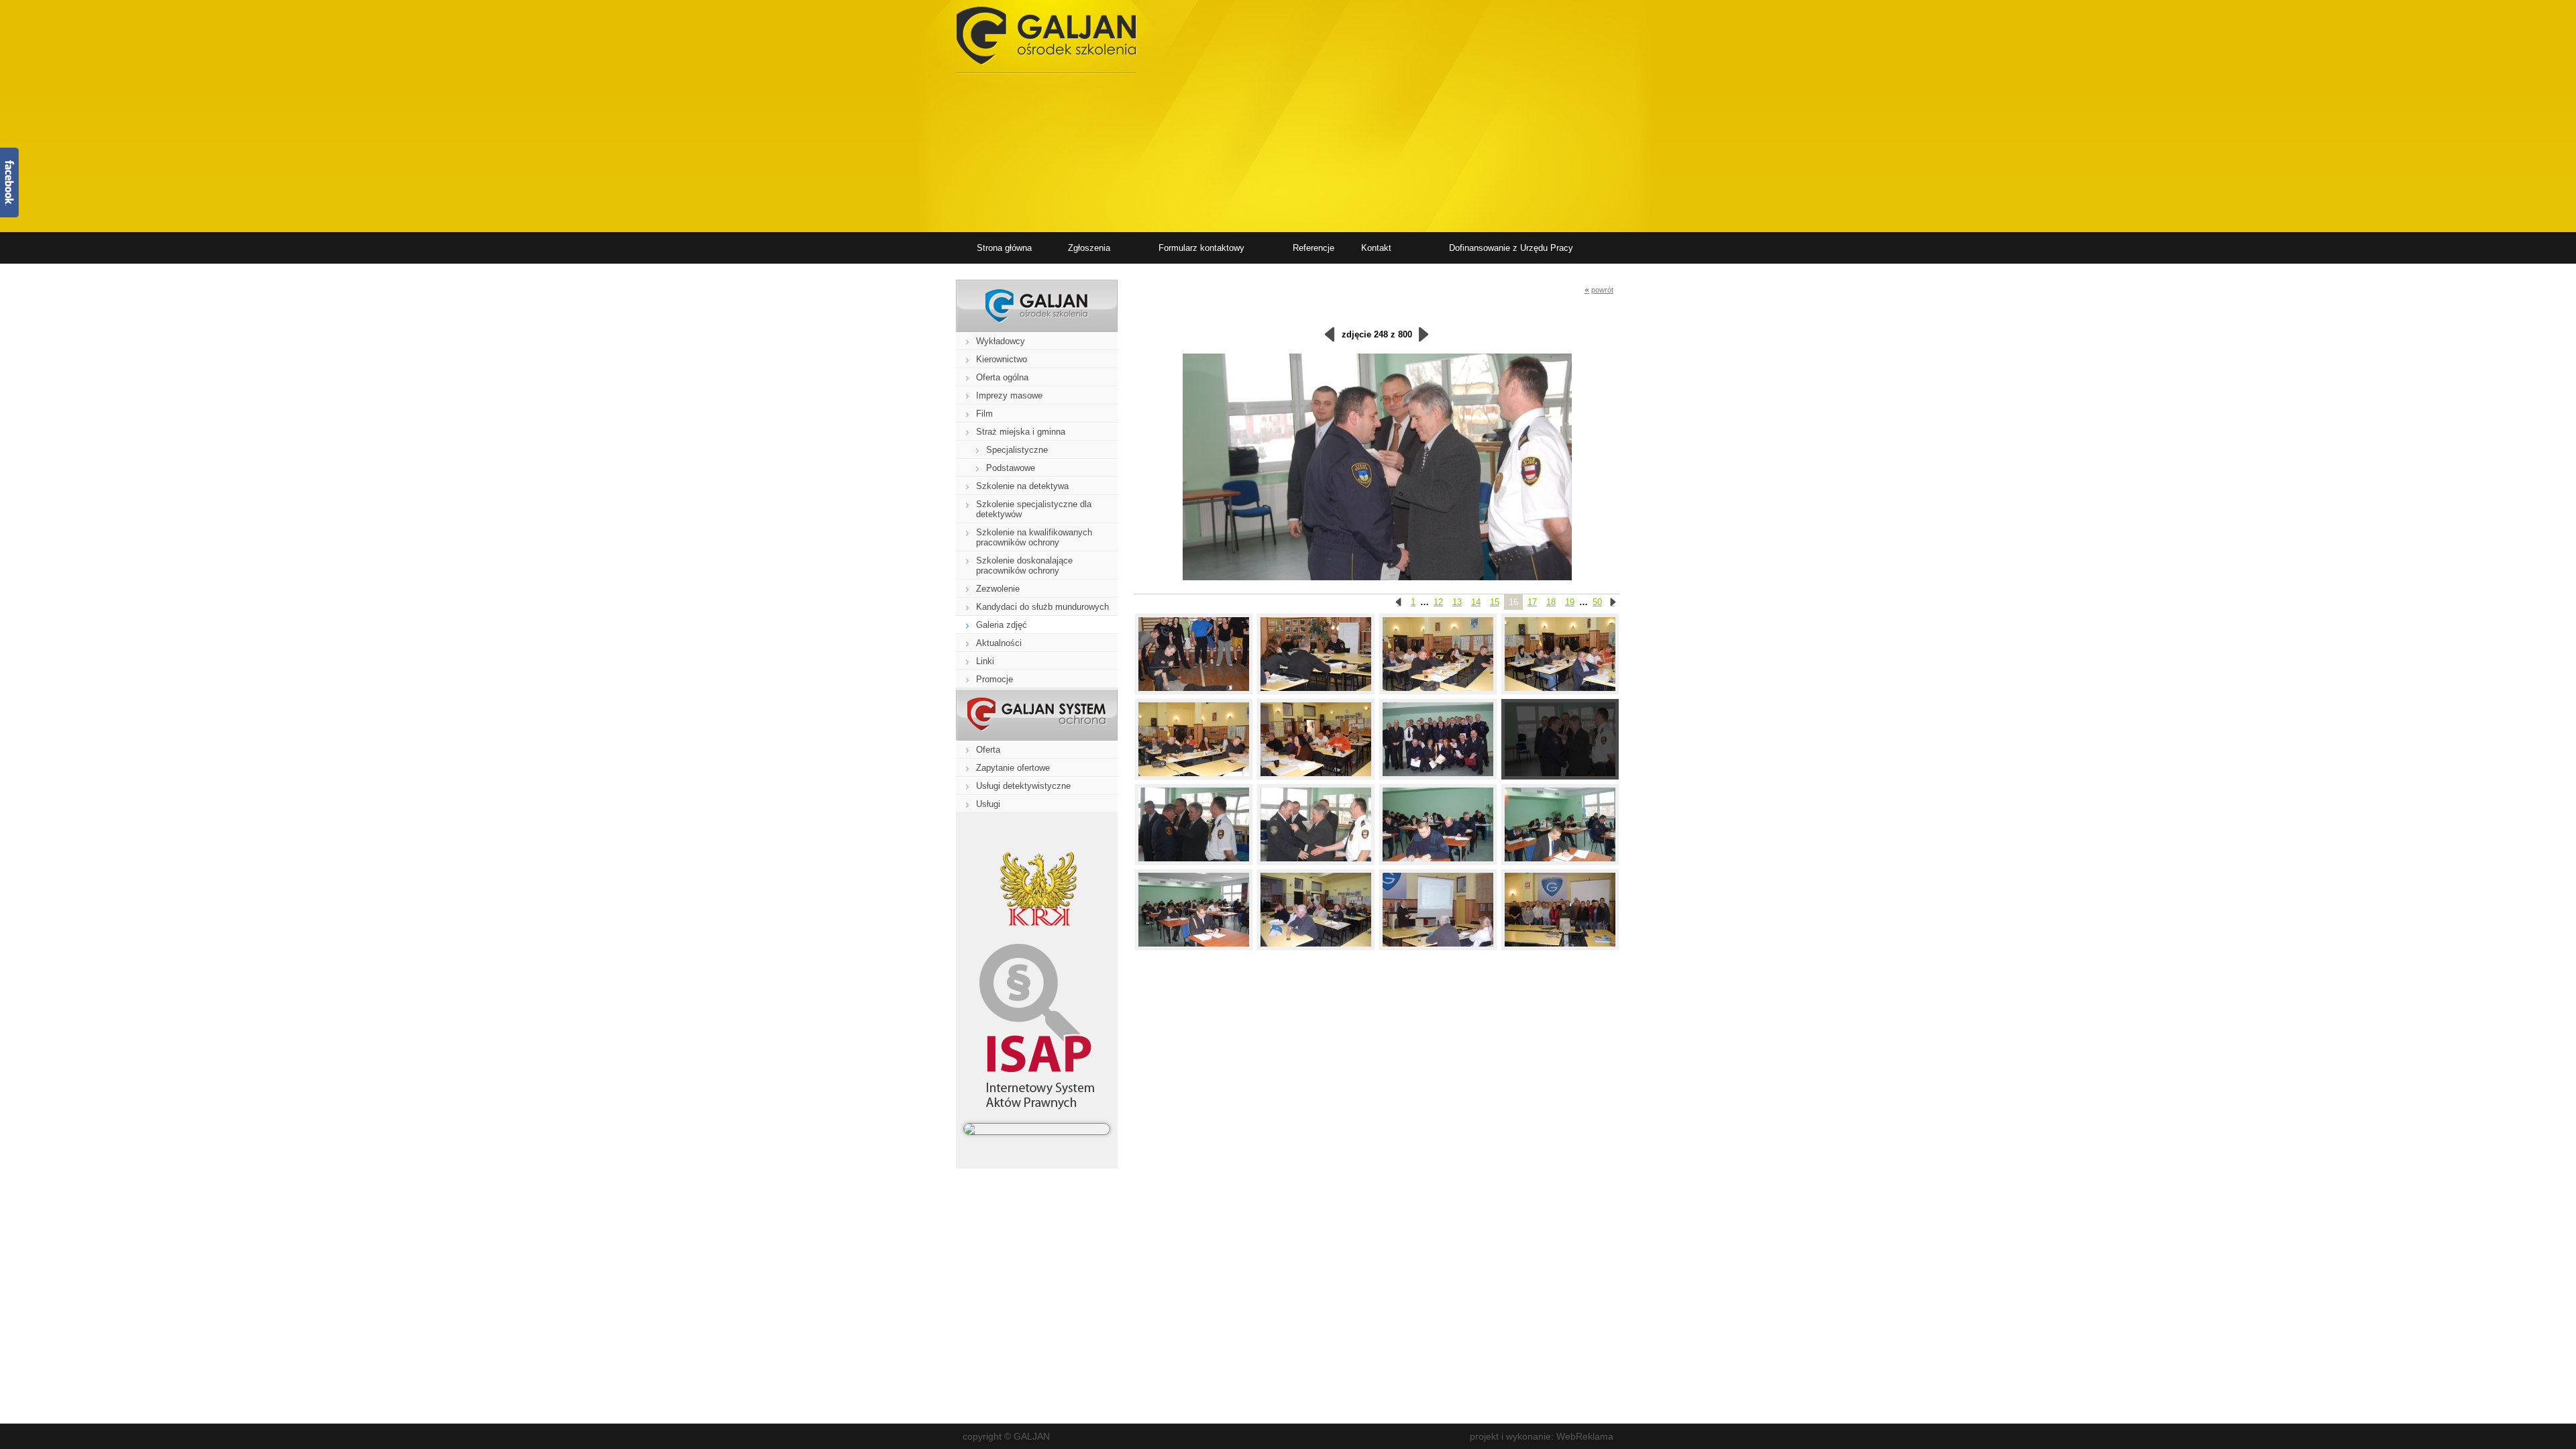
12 (1438, 602)
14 (1476, 602)
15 (1495, 602)
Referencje (1313, 248)
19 (1570, 602)
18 (1551, 602)
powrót (1599, 289)
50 (1597, 602)
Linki (985, 661)
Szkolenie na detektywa (1022, 486)
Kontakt (1376, 248)
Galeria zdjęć (1002, 625)
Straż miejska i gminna (1021, 432)
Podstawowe (1011, 468)
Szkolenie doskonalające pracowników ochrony (1024, 566)
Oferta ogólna (1002, 377)
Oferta (988, 750)
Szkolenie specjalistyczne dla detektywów (1034, 509)
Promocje (995, 679)
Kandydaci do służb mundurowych (1042, 607)
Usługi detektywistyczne (1023, 786)
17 (1532, 602)
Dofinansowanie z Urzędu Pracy (1511, 248)
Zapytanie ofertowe (1013, 768)
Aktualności (999, 643)
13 (1457, 602)
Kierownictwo (1002, 359)
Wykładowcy (1001, 341)
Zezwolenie (998, 589)
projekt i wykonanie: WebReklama (1542, 1436)
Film (984, 414)
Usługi (988, 804)
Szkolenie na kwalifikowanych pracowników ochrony (1034, 537)
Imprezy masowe (1009, 395)
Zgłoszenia (1089, 248)
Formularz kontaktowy (1201, 248)
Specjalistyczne (1017, 450)
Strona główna (1004, 248)
